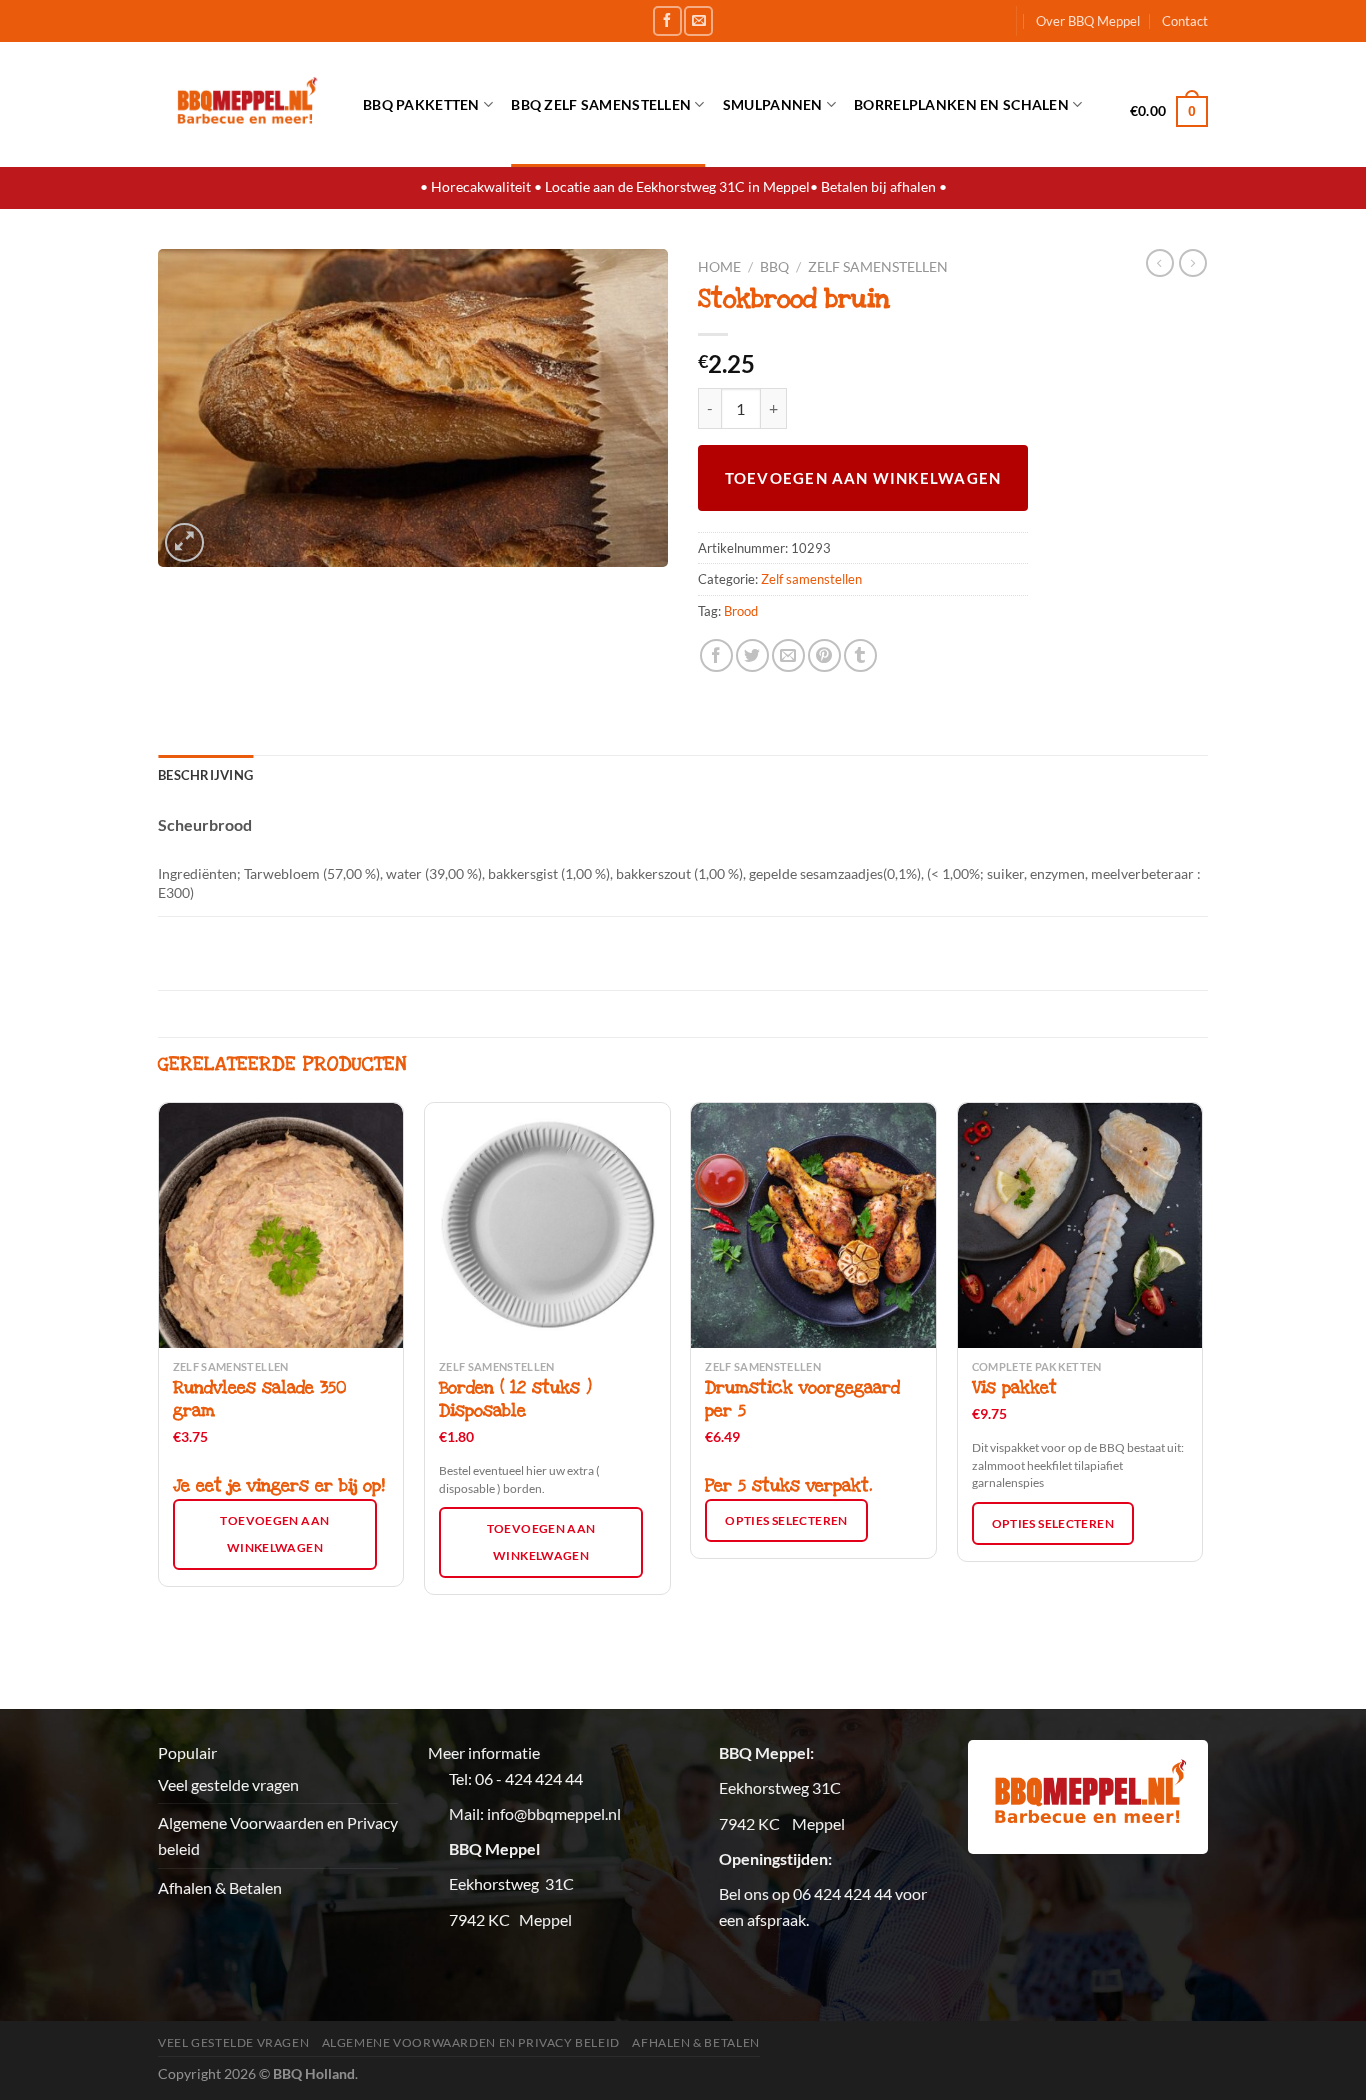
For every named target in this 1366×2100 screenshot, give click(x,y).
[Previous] (159, 1403)
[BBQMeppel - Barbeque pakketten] (245, 104)
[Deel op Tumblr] (860, 655)
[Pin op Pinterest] (824, 655)
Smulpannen (773, 104)
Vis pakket (1014, 1388)
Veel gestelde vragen (228, 1784)
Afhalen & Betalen (220, 1887)
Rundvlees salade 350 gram (259, 1399)
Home (719, 267)
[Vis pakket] (1080, 1225)
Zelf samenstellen (878, 267)
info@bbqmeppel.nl (554, 1813)
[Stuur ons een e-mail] (698, 20)
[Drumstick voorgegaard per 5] (813, 1225)
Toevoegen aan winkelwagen (863, 478)
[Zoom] (184, 542)
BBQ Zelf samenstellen (601, 104)
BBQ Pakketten (421, 104)
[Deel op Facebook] (716, 655)
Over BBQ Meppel (1088, 21)
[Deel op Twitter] (752, 655)
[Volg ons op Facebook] (667, 20)
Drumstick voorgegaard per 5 (802, 1399)
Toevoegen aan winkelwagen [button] (274, 1534)
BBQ (774, 267)
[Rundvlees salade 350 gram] (281, 1225)
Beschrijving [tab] (205, 775)
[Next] (1202, 1403)
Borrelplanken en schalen (961, 104)
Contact (1185, 21)
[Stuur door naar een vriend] (788, 655)
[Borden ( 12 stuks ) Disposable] (547, 1225)
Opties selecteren (786, 1520)
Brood (741, 611)
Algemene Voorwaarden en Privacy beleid (278, 1835)
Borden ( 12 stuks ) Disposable (515, 1399)
